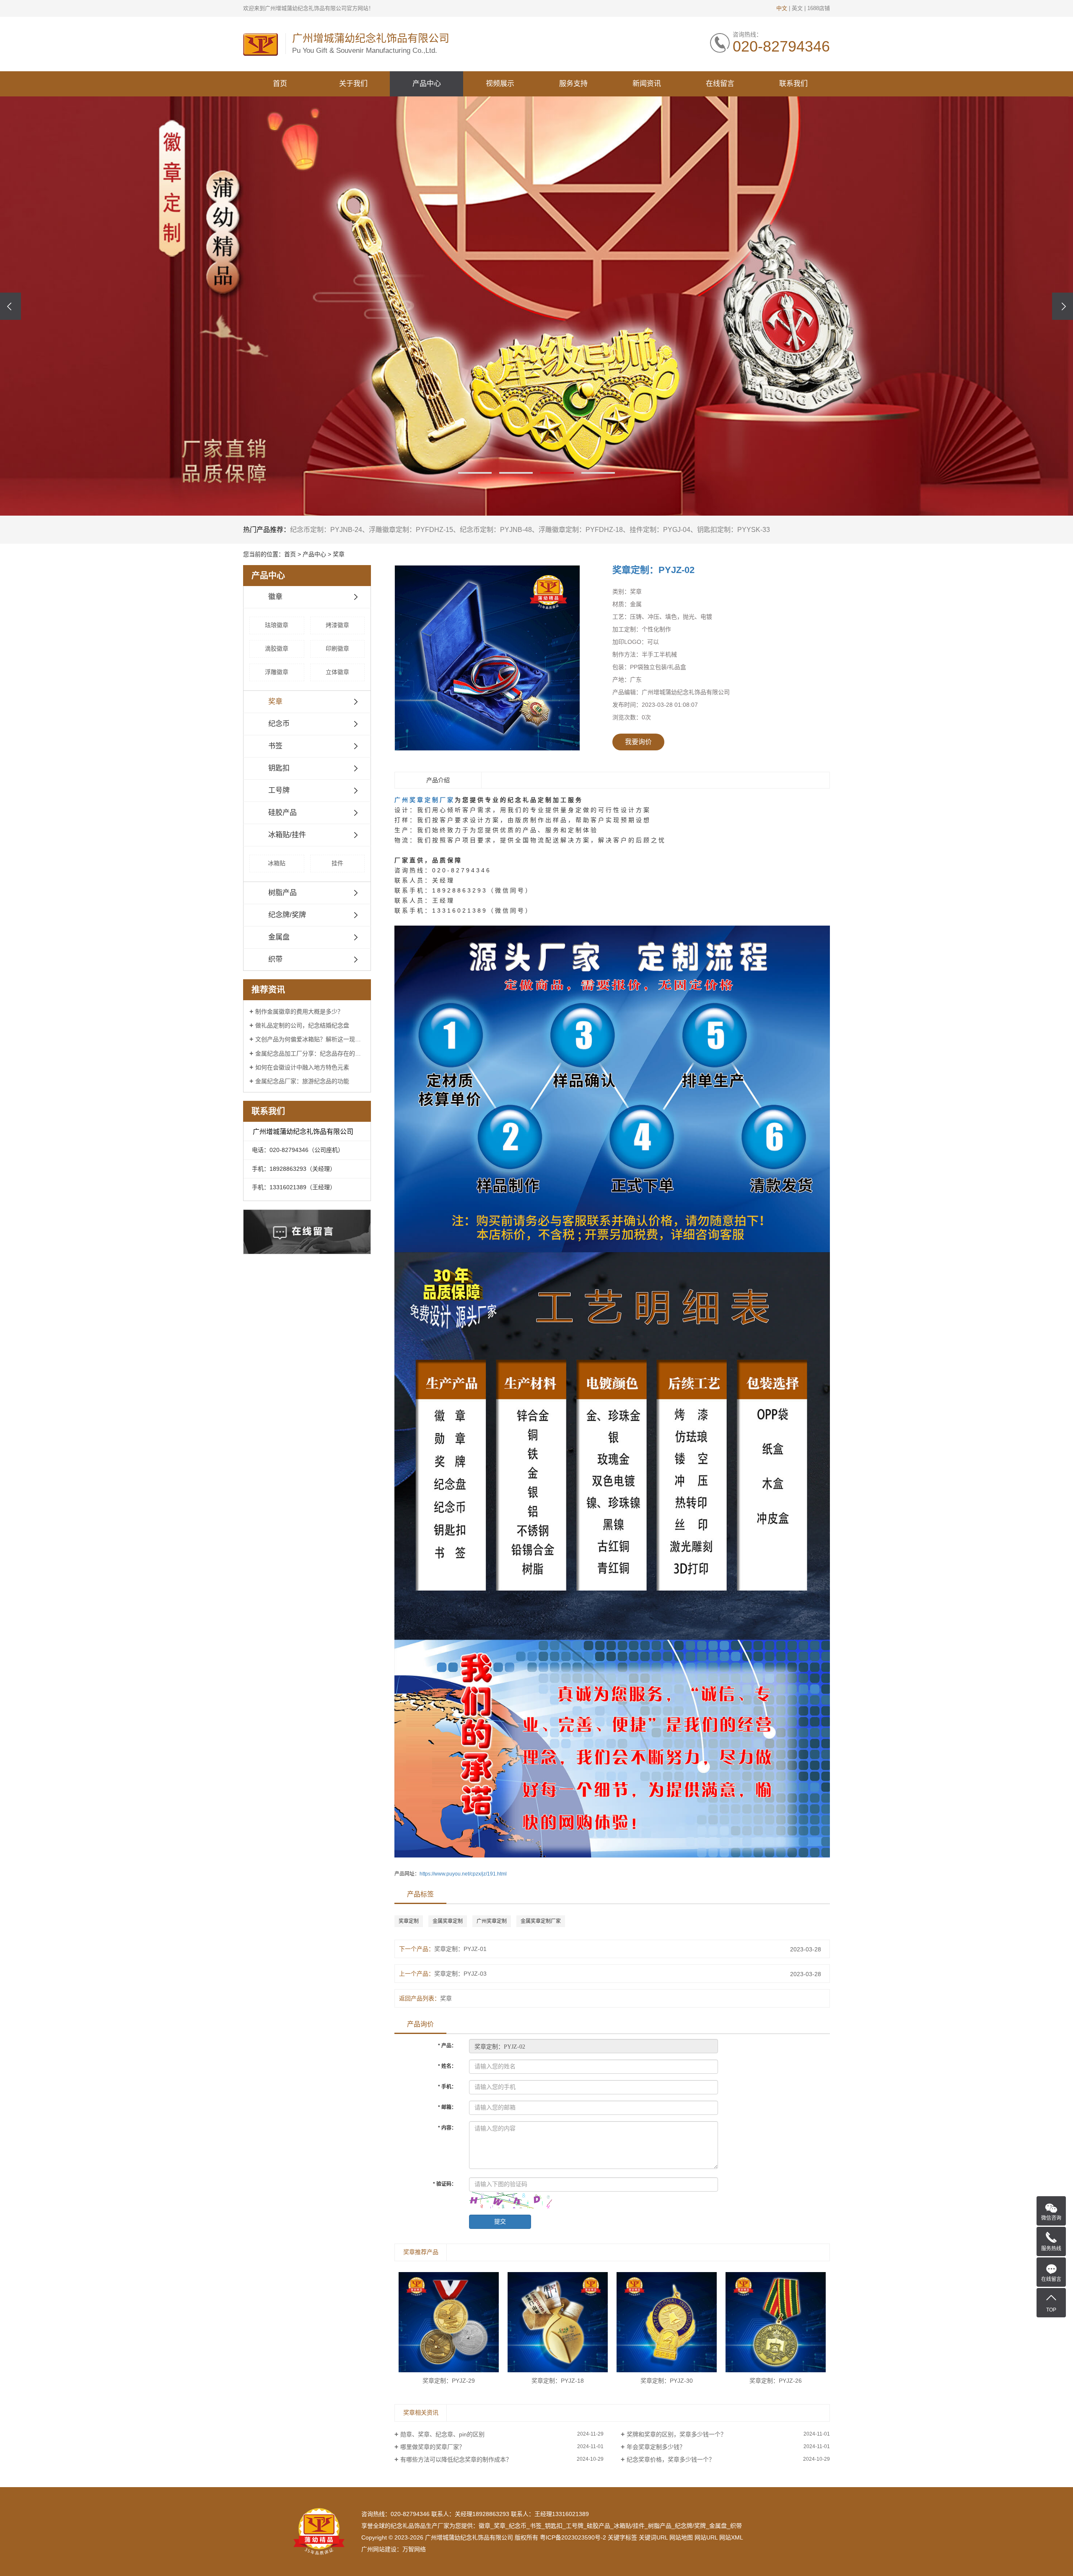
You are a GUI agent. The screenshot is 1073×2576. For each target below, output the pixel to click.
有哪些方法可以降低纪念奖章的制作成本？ (456, 2459)
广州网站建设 (379, 2549)
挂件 (337, 863)
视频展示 (500, 84)
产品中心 (427, 84)
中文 (782, 8)
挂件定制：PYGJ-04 (660, 530)
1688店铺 (819, 8)
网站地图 (681, 2537)
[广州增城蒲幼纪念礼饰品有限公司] (260, 44)
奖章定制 (409, 1921)
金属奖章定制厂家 (541, 1921)
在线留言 (720, 84)
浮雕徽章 (277, 672)
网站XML (731, 2537)
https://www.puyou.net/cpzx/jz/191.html (463, 1874)
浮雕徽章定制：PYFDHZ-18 (581, 530)
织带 (275, 959)
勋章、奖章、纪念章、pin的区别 (442, 2434)
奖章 (339, 554)
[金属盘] (536, 306)
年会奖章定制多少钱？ (656, 2447)
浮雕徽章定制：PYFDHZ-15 (411, 530)
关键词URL (653, 2537)
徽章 (275, 597)
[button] (475, 473)
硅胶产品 (283, 813)
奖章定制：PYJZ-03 (460, 1974)
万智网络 (414, 2549)
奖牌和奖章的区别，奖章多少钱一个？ (676, 2434)
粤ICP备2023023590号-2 (573, 2537)
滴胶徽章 (277, 649)
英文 (797, 8)
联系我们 (793, 84)
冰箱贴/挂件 (287, 835)
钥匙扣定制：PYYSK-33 (733, 530)
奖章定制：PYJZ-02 (653, 570)
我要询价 (638, 742)
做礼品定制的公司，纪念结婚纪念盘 (302, 1025)
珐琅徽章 (277, 625)
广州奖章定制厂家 (425, 800)
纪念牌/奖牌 (287, 915)
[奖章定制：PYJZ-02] (487, 658)
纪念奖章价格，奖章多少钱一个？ (671, 2459)
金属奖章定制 (448, 1921)
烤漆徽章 (337, 625)
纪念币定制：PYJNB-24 (326, 530)
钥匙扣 (279, 768)
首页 (280, 84)
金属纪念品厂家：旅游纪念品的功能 (302, 1081)
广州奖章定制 (492, 1921)
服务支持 (573, 84)
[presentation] (10, 306)
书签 (275, 746)
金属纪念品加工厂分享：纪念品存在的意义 (310, 1053)
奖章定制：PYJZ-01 (460, 1949)
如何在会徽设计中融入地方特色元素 (302, 1067)
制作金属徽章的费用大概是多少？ (299, 1012)
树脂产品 (283, 893)
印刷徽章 (337, 649)
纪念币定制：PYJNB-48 (496, 530)
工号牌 (279, 790)
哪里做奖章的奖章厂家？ (433, 2447)
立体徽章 (337, 672)
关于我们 (353, 84)
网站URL (706, 2537)
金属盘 (279, 937)
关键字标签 (622, 2537)
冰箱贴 (277, 863)
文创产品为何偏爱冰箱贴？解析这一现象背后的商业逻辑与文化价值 (310, 1039)
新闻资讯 (647, 84)
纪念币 (279, 724)
